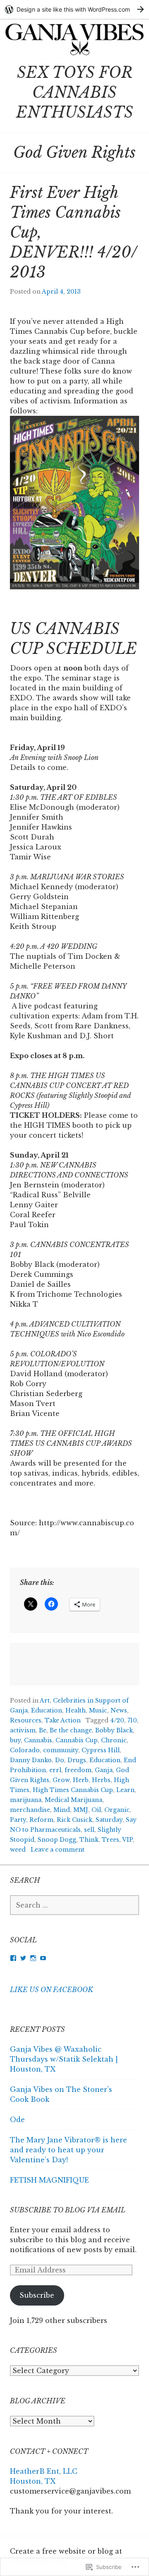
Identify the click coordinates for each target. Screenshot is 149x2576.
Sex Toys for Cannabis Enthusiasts (75, 93)
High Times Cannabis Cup (73, 1790)
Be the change (71, 1730)
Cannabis (38, 1740)
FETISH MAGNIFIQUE (49, 2180)
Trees (111, 1840)
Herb (81, 1780)
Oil (96, 1810)
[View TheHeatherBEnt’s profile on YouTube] (43, 1958)
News (119, 1710)
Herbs (101, 1780)
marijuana (26, 1800)
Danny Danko (31, 1760)
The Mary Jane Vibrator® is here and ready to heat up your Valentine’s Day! (68, 2150)
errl (55, 1770)
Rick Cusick (74, 1820)
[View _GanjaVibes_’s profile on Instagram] (33, 1958)
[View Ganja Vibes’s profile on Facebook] (13, 1958)
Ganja (104, 1770)
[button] (74, 502)
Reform (41, 1820)
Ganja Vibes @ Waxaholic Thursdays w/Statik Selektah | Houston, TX (64, 2059)
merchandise (30, 1810)
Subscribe (37, 2295)
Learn (125, 1790)
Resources (26, 1720)
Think (89, 1840)
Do (60, 1760)
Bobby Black (114, 1730)
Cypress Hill (101, 1750)
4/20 (117, 1720)
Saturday (109, 1820)
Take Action (63, 1720)
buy (15, 1740)
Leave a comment (58, 1850)
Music (98, 1710)
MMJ (81, 1810)
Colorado (25, 1750)
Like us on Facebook (52, 1990)
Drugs (77, 1760)
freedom (78, 1770)
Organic (117, 1810)
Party (18, 1820)
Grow (61, 1780)
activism (23, 1730)
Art (45, 1700)
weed (18, 1850)
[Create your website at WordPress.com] (74, 9)
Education (47, 1710)
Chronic (114, 1740)
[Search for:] (74, 1905)
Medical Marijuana (73, 1800)
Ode (17, 2120)
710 (132, 1720)
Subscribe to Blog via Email (68, 2210)
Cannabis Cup (77, 1740)
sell (89, 1830)
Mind (62, 1810)
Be (43, 1730)
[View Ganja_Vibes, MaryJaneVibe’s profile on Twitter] (23, 1958)
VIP (127, 1840)
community (61, 1750)
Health (76, 1710)
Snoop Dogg (57, 1840)
